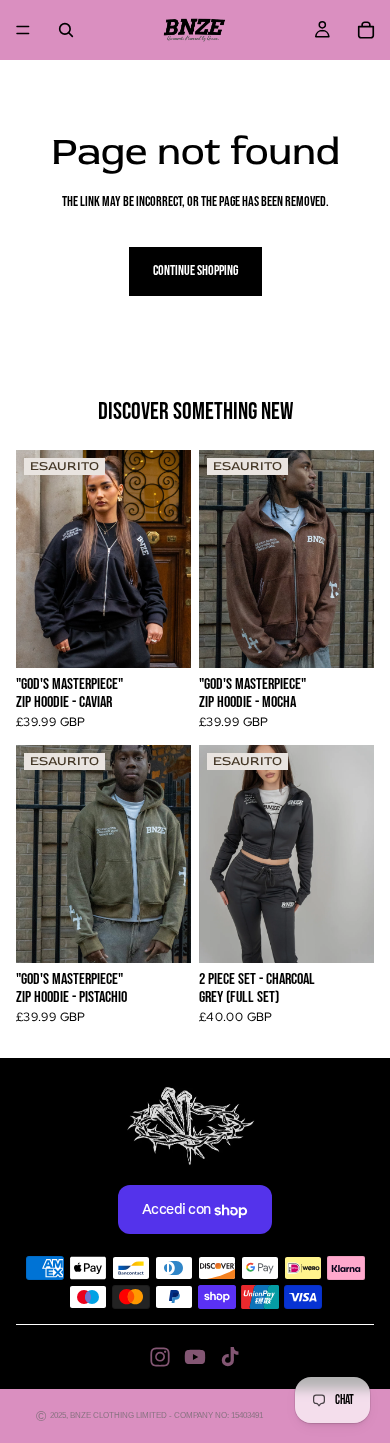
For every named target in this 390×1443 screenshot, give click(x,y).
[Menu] (23, 30)
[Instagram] (160, 1357)
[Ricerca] (66, 30)
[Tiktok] (230, 1357)
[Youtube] (195, 1357)
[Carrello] (366, 30)
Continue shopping (195, 270)
